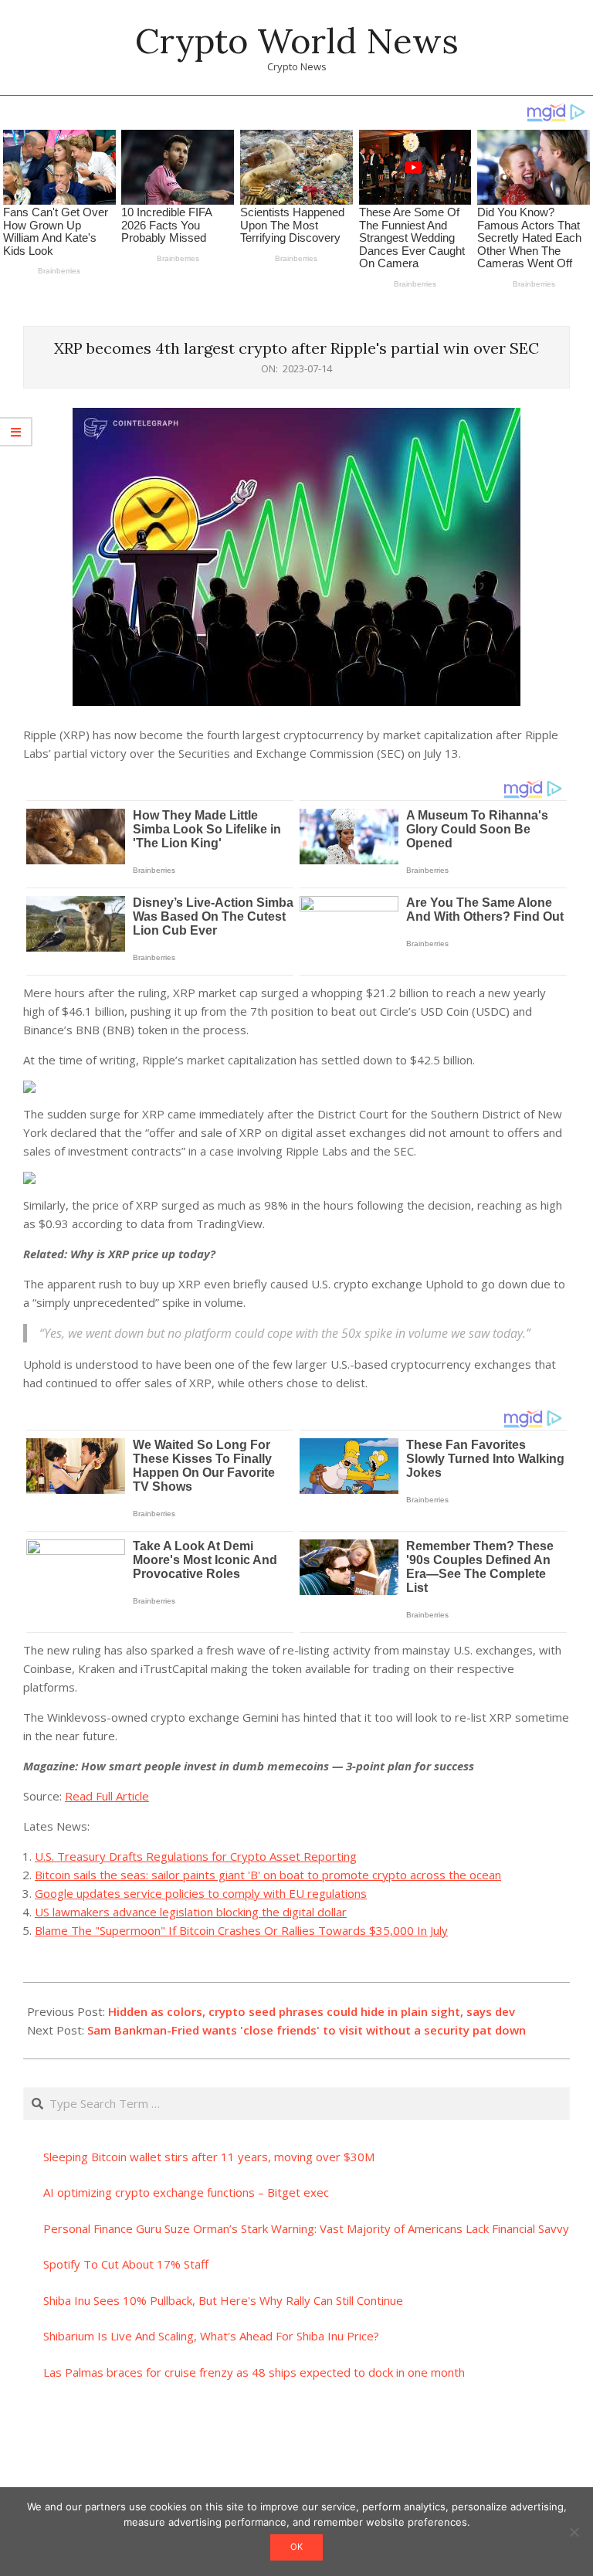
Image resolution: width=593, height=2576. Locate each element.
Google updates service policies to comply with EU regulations (201, 1893)
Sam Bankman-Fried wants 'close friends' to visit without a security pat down (307, 2030)
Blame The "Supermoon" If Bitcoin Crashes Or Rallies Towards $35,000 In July (241, 1930)
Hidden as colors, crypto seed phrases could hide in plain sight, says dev (312, 2011)
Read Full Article (107, 1796)
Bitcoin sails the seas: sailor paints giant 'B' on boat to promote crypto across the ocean (268, 1875)
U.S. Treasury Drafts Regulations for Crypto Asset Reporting (196, 1856)
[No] (574, 2532)
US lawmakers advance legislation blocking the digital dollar (191, 1912)
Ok (296, 2547)
